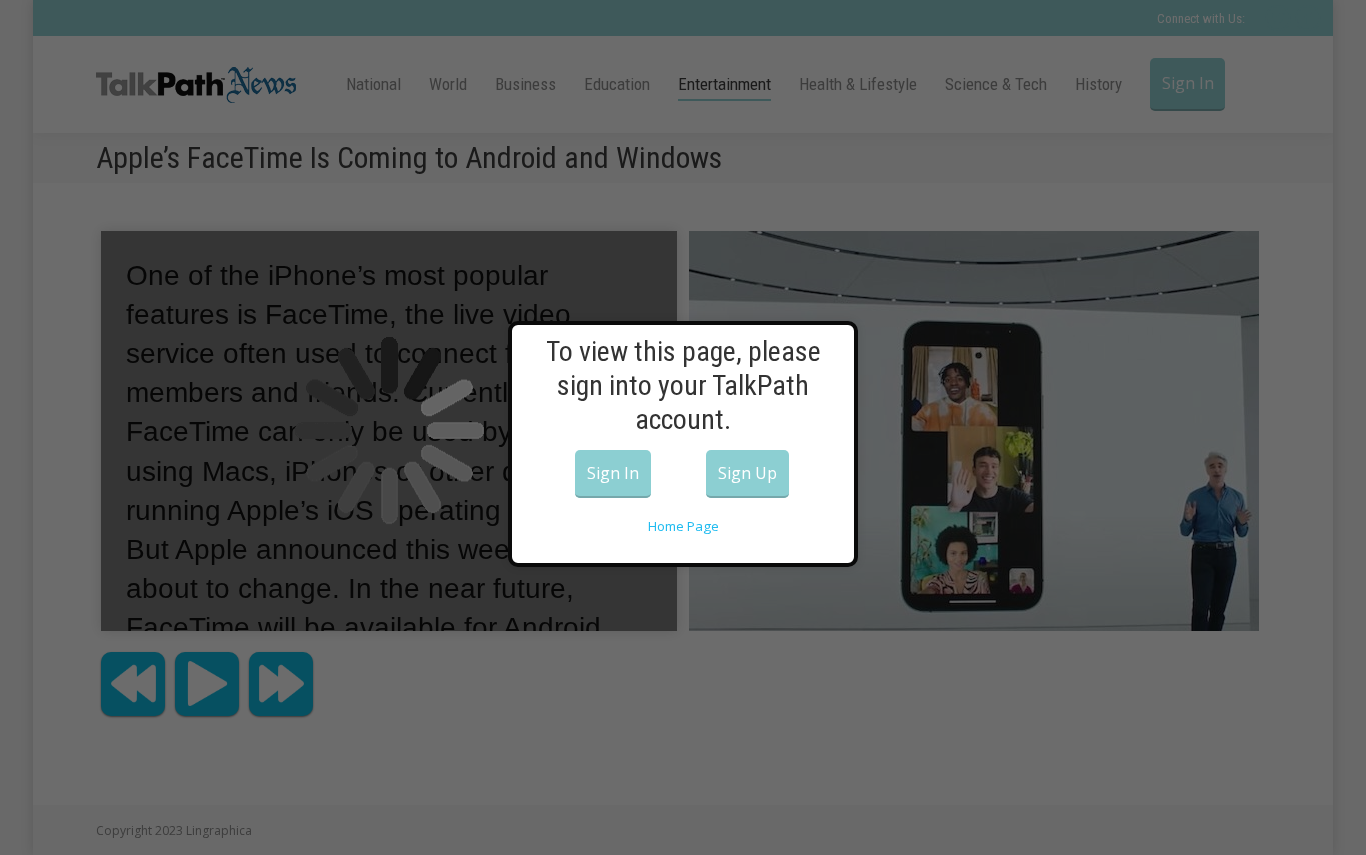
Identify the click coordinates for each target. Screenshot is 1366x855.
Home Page (683, 526)
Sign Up (747, 473)
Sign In (613, 473)
